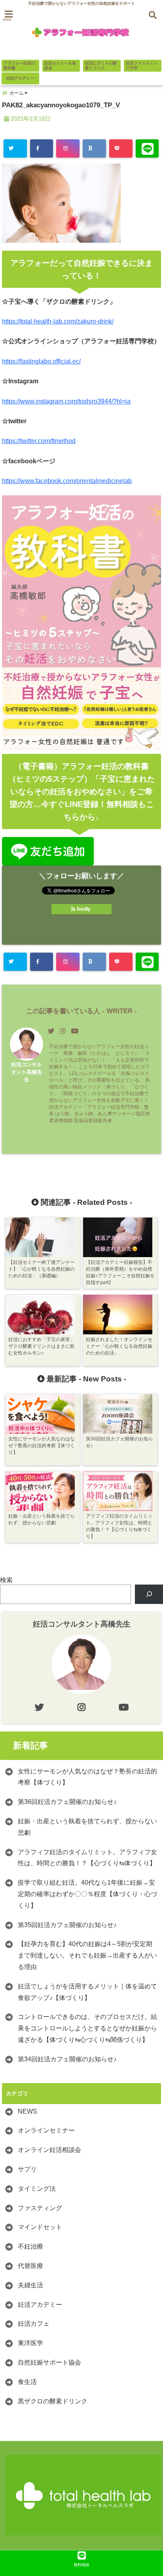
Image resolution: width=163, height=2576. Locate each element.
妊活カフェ (34, 2324)
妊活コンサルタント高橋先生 (27, 1072)
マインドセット (40, 2227)
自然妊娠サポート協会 (49, 2362)
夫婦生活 (30, 2285)
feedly (84, 909)
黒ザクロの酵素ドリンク (53, 2401)
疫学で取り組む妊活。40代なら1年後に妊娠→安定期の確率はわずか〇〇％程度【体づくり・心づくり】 (87, 1894)
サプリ (27, 2169)
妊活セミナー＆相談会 (60, 66)
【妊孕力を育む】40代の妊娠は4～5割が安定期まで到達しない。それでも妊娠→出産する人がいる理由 (87, 1955)
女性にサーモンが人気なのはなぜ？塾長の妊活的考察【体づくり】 (87, 1777)
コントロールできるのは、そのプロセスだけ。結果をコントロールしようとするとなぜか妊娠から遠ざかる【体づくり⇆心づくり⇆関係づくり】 (87, 2028)
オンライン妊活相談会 (49, 2150)
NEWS (27, 2111)
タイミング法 (37, 2189)
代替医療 (30, 2266)
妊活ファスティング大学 (142, 66)
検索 (6, 1580)
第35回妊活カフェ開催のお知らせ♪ (67, 1925)
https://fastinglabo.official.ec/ (41, 361)
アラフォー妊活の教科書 (19, 66)
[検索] (149, 1594)
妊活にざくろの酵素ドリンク (101, 66)
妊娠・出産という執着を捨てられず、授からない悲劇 (87, 1827)
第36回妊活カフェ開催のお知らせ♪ (67, 1802)
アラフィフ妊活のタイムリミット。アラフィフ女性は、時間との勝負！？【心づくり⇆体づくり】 (87, 1858)
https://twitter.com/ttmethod (39, 441)
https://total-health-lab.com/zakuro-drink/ (58, 321)
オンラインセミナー (46, 2130)
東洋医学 (30, 2343)
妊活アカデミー (20, 78)
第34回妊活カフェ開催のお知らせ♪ (67, 2059)
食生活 (27, 2382)
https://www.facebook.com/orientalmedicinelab (67, 481)
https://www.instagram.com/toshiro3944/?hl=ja (66, 401)
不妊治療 (30, 2246)
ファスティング (40, 2208)
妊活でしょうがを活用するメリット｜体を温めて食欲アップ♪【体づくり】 (87, 1992)
